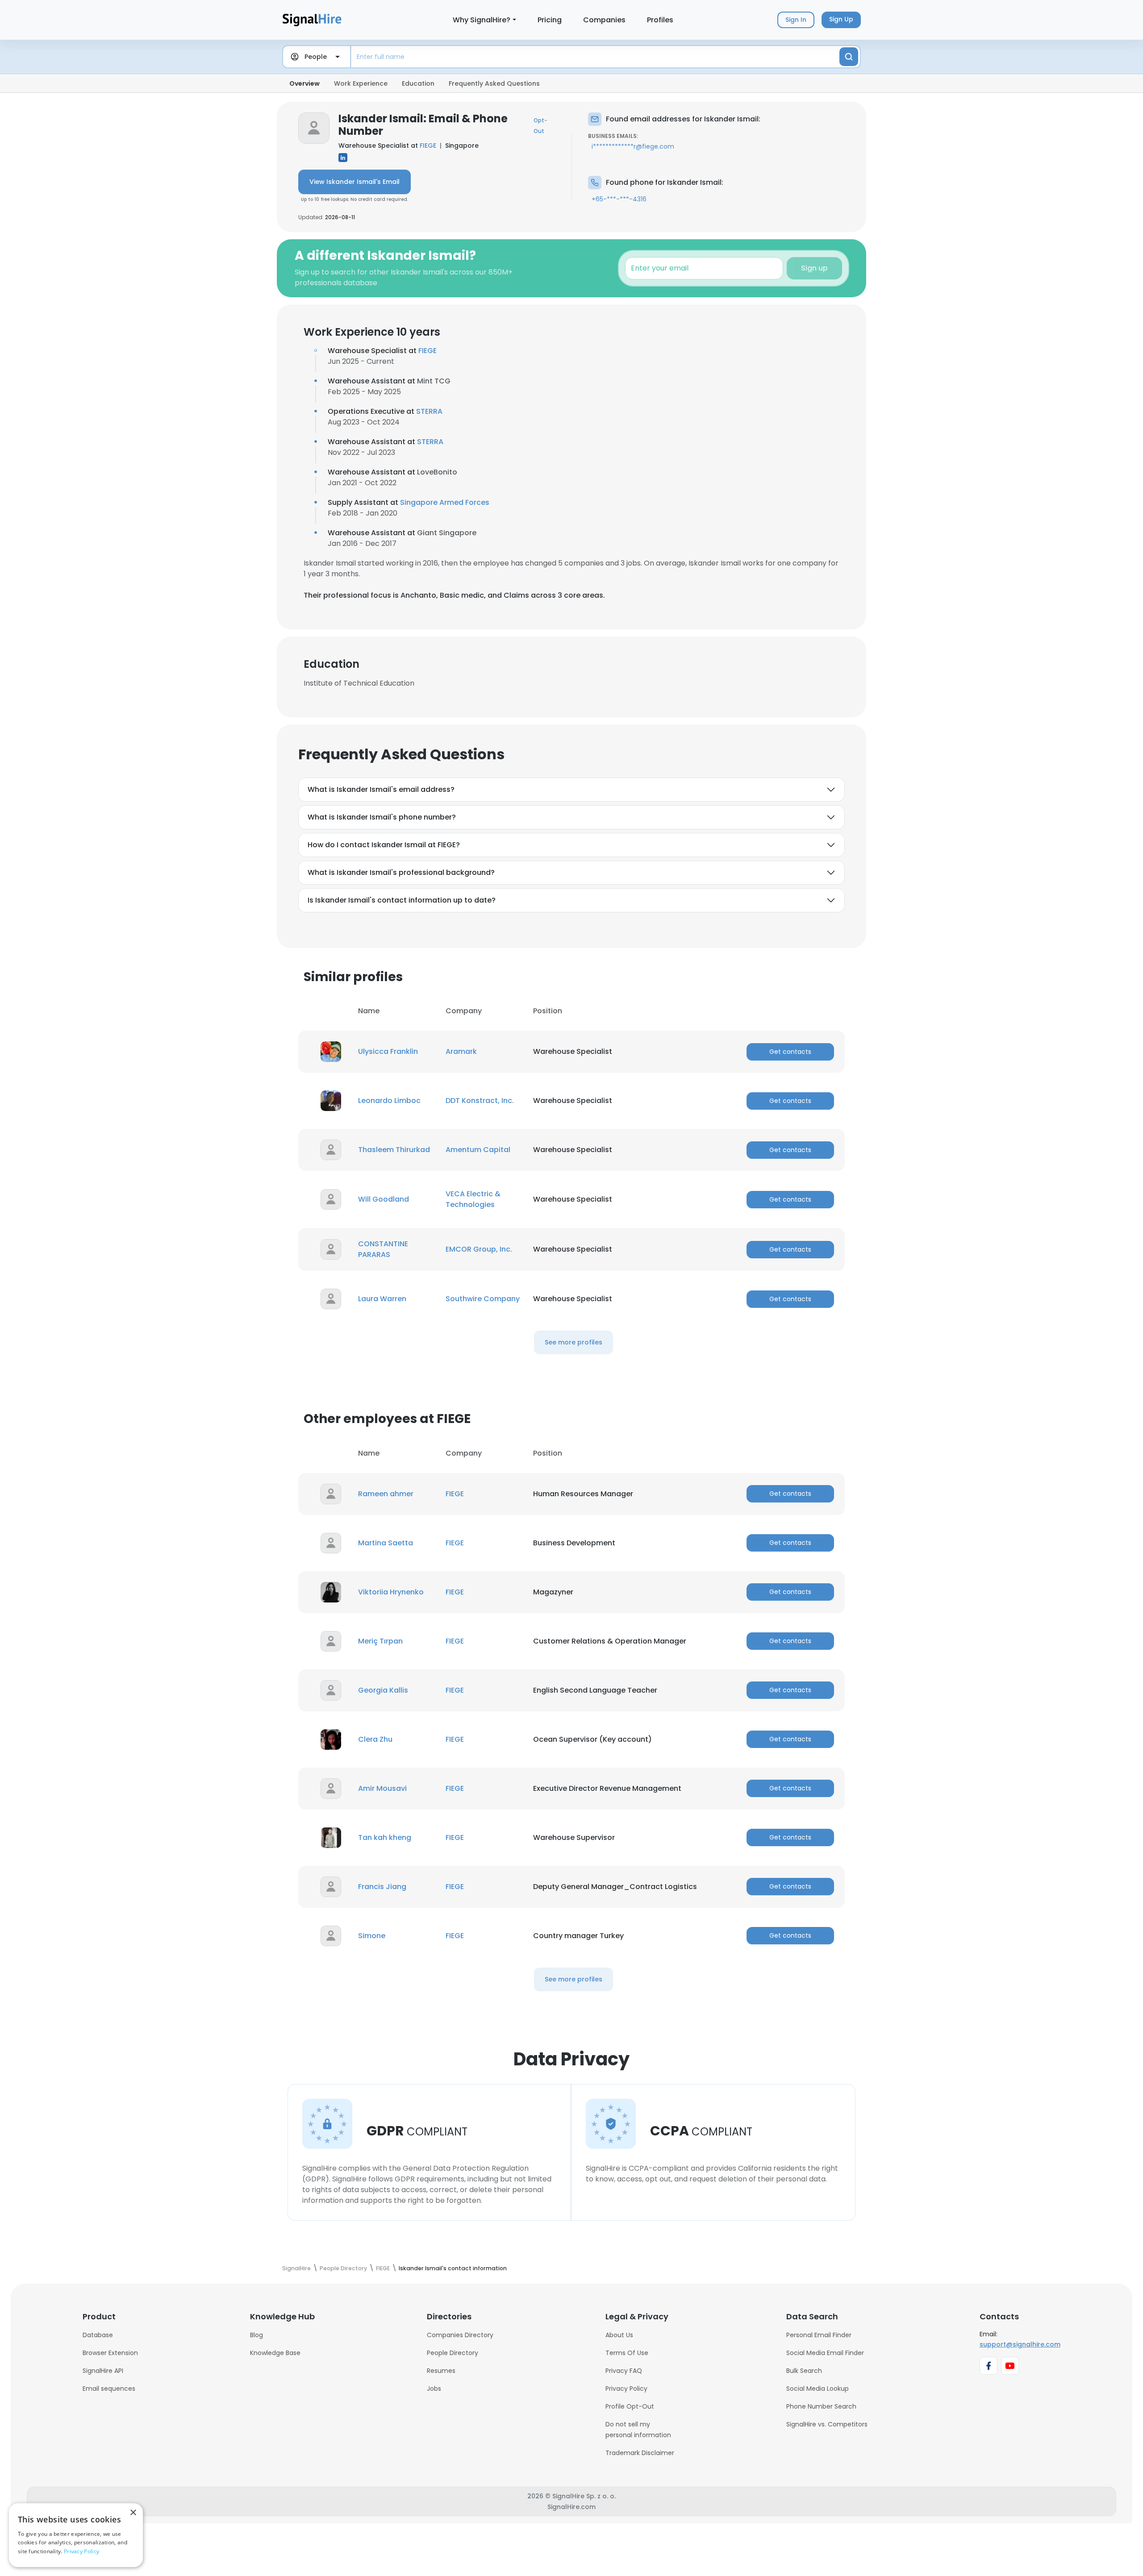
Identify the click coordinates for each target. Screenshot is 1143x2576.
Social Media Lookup (818, 2389)
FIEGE (428, 146)
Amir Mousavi (382, 1788)
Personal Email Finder (819, 2335)
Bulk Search (804, 2371)
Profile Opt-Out (630, 2406)
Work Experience (361, 83)
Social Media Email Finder (825, 2353)
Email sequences (109, 2389)
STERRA (429, 411)
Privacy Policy (626, 2389)
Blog (257, 2335)
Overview (305, 83)
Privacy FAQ (624, 2371)
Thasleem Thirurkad (394, 1150)
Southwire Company (483, 1299)
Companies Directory (460, 2335)
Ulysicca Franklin (388, 1051)
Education (418, 83)
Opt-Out (540, 126)
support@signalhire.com (1020, 2344)
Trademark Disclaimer (640, 2453)
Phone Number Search (821, 2406)
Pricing (550, 20)
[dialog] (76, 2535)
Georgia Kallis (383, 1690)
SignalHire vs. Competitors (827, 2424)
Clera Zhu (375, 1739)
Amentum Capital (478, 1150)
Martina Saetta (386, 1543)
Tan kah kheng (385, 1837)
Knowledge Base (275, 2353)
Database (98, 2335)
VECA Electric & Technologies (473, 1199)
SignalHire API (103, 2371)
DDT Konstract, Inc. (480, 1101)
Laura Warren (382, 1299)
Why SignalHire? (482, 20)
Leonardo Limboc (389, 1101)
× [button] (133, 2513)
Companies (604, 20)
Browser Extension (110, 2353)
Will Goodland (384, 1199)
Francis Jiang (382, 1887)
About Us (619, 2335)
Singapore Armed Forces (445, 502)
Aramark (461, 1051)
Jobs (434, 2389)
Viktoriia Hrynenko (391, 1592)
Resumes (441, 2371)
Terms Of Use (627, 2353)
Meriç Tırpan (380, 1641)
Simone (372, 1936)
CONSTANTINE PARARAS (383, 1249)
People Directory (453, 2353)
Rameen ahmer (386, 1494)
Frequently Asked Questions (494, 83)
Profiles (660, 20)
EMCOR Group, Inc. (479, 1249)
